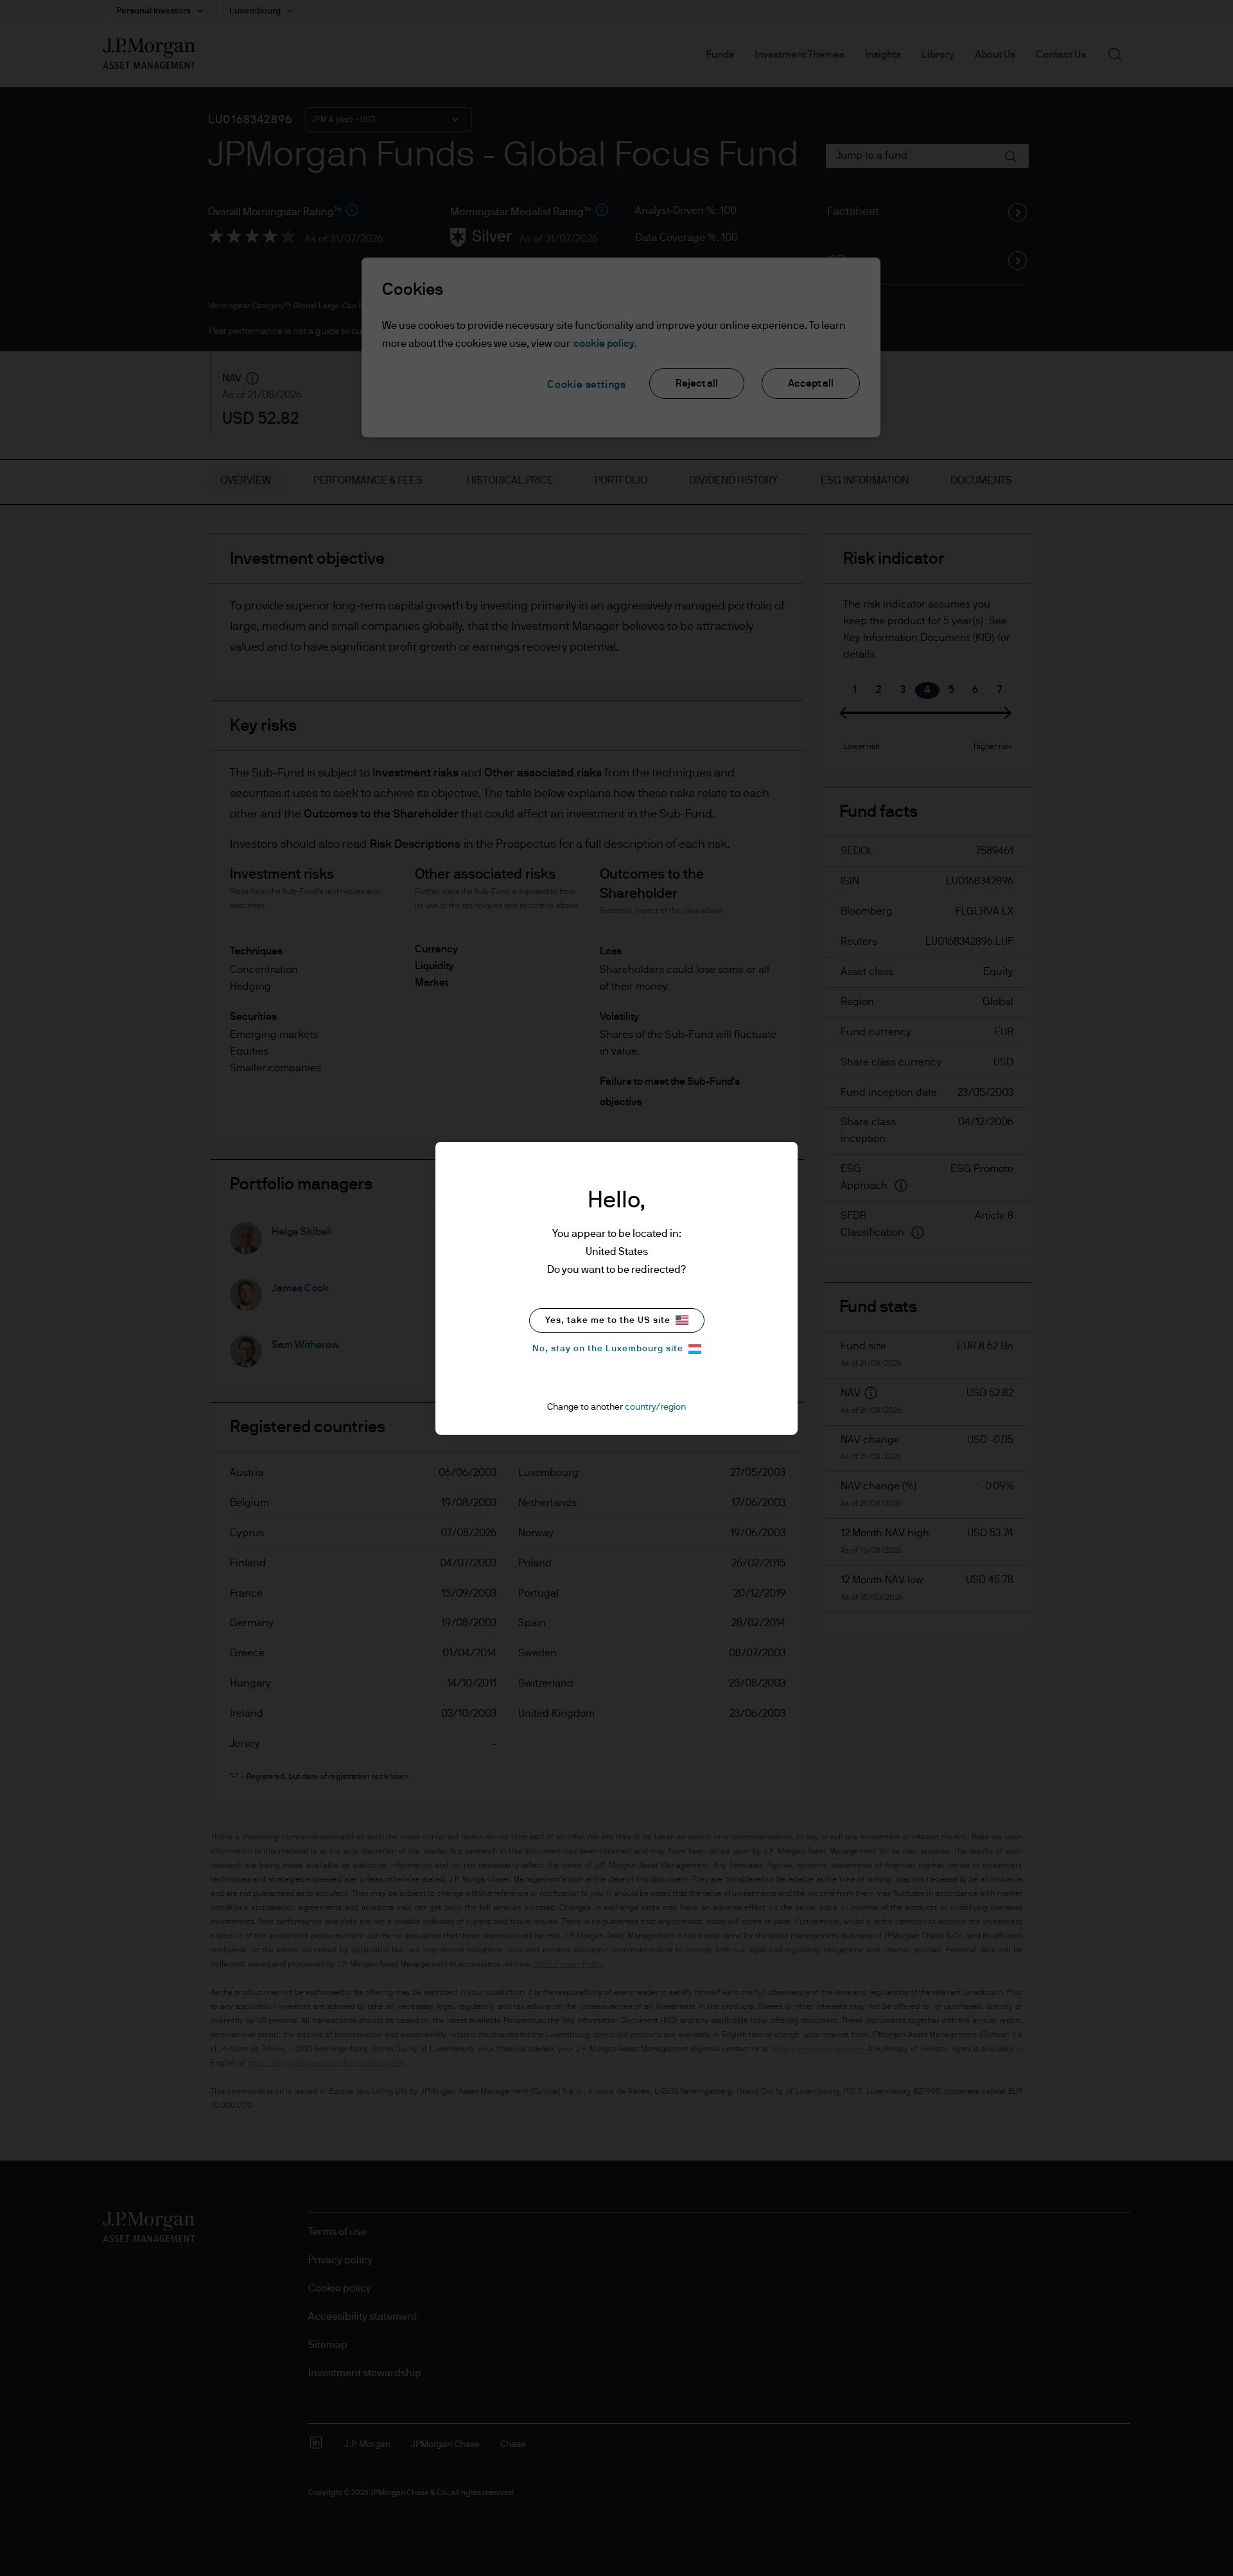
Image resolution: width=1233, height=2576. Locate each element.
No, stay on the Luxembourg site (608, 1349)
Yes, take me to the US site (608, 1320)
